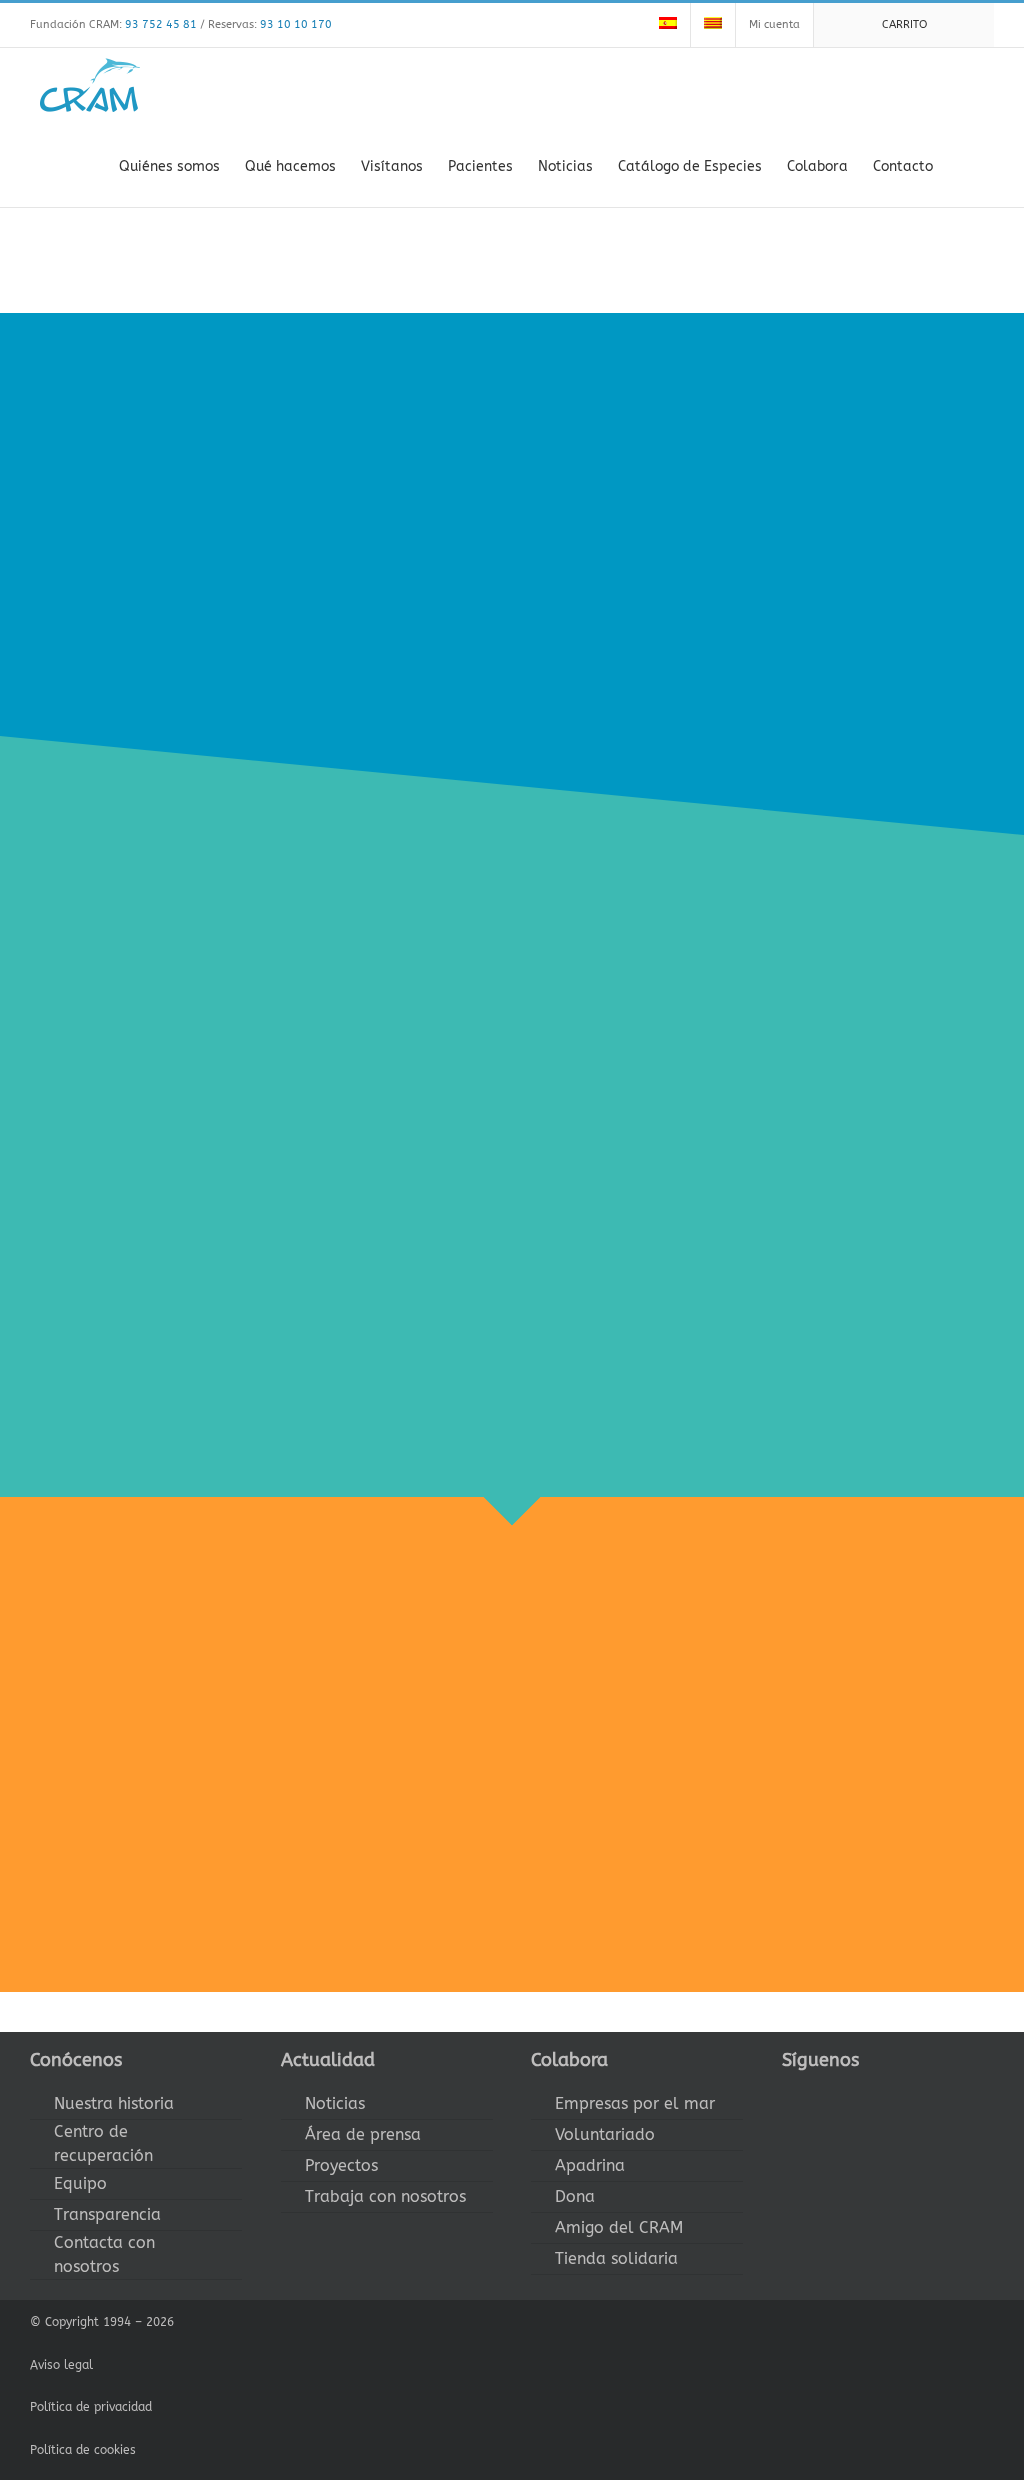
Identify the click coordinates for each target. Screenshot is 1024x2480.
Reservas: (270, 24)
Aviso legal (61, 2365)
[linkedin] (916, 2097)
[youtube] (884, 2097)
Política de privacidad (91, 2407)
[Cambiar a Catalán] (713, 25)
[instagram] (852, 2097)
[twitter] (820, 2097)
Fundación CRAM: (113, 24)
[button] (963, 165)
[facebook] (788, 2097)
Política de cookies (83, 2450)
